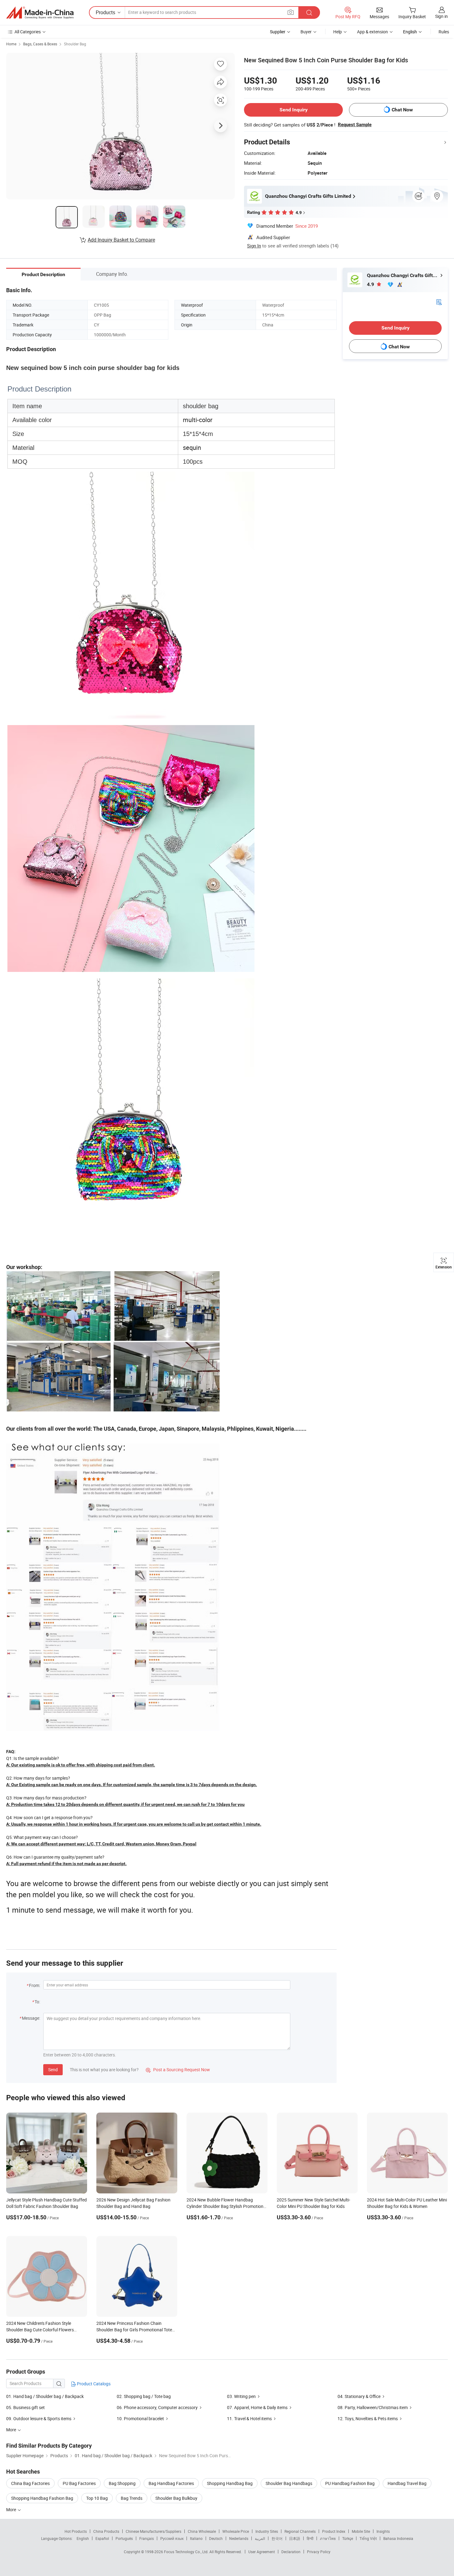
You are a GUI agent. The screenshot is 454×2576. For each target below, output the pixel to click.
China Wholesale (202, 2531)
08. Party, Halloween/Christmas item (373, 2407)
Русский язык (172, 2538)
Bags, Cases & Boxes (40, 44)
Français (147, 2538)
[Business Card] (439, 302)
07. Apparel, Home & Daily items (257, 2407)
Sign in (441, 16)
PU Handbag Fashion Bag (350, 2483)
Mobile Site (361, 2531)
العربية (260, 2538)
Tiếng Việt (368, 2538)
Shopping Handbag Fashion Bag (42, 2498)
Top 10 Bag (97, 2498)
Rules (444, 32)
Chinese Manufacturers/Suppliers (153, 2531)
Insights (383, 2531)
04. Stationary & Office (359, 2396)
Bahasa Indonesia (398, 2538)
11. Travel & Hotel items (249, 2418)
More (12, 2510)
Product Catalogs (93, 2384)
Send (53, 2070)
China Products (106, 2531)
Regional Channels (300, 2531)
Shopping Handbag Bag (230, 2483)
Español (102, 2538)
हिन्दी (310, 2538)
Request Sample (355, 125)
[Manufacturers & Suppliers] (40, 13)
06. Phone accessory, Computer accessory (157, 2407)
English (83, 2538)
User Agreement (262, 2552)
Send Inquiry (294, 110)
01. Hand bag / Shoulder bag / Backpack (45, 2396)
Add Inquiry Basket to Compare (121, 240)
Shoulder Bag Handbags (289, 2483)
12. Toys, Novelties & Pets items (368, 2418)
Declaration (291, 2552)
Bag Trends (132, 2498)
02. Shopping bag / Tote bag (144, 2396)
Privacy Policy (319, 2552)
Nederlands (239, 2538)
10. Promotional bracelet (140, 2418)
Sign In (254, 246)
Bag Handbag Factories (171, 2483)
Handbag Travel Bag (407, 2483)
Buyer (306, 32)
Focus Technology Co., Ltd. (187, 2552)
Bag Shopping (122, 2483)
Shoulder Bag (75, 44)
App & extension (372, 32)
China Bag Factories (30, 2483)
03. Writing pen (241, 2396)
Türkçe (348, 2538)
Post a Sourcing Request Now (178, 2070)
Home (11, 44)
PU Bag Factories (79, 2483)
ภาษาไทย (328, 2538)
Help (338, 32)
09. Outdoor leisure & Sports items (39, 2418)
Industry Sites (267, 2531)
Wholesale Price (236, 2531)
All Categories (28, 32)
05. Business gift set (25, 2407)
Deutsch (216, 2538)
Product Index (334, 2531)
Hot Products (76, 2531)
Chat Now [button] (402, 110)
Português (124, 2538)
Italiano (196, 2538)
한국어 (277, 2538)
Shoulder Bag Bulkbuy (176, 2498)
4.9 (371, 284)
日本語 (295, 2538)
